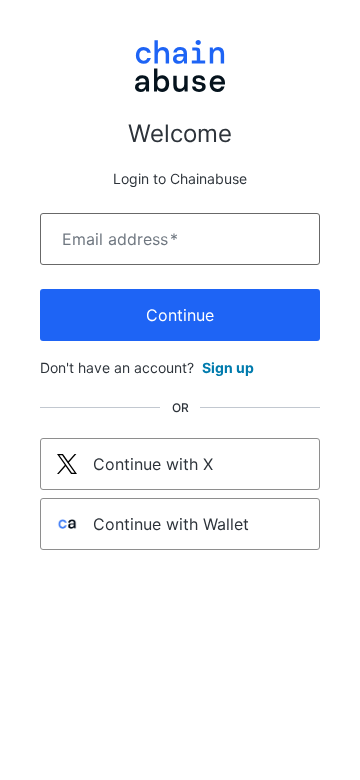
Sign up (228, 367)
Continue (180, 315)
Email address (120, 239)
